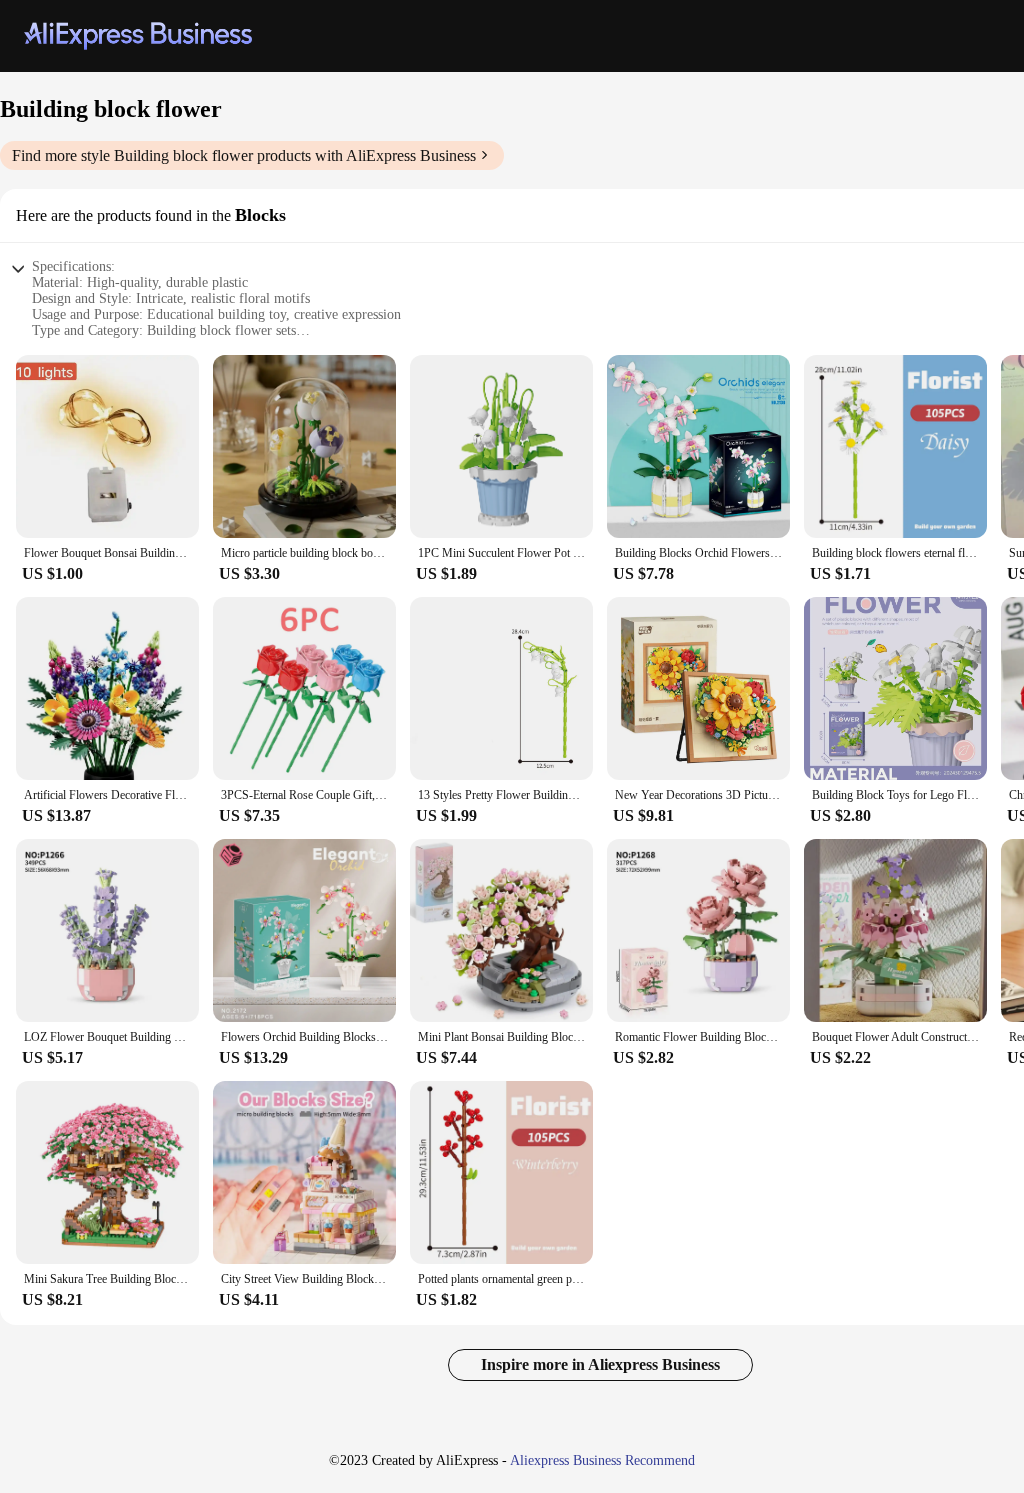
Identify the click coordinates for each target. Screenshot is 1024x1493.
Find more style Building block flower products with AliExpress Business (244, 155)
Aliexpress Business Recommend (602, 1460)
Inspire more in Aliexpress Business (600, 1364)
